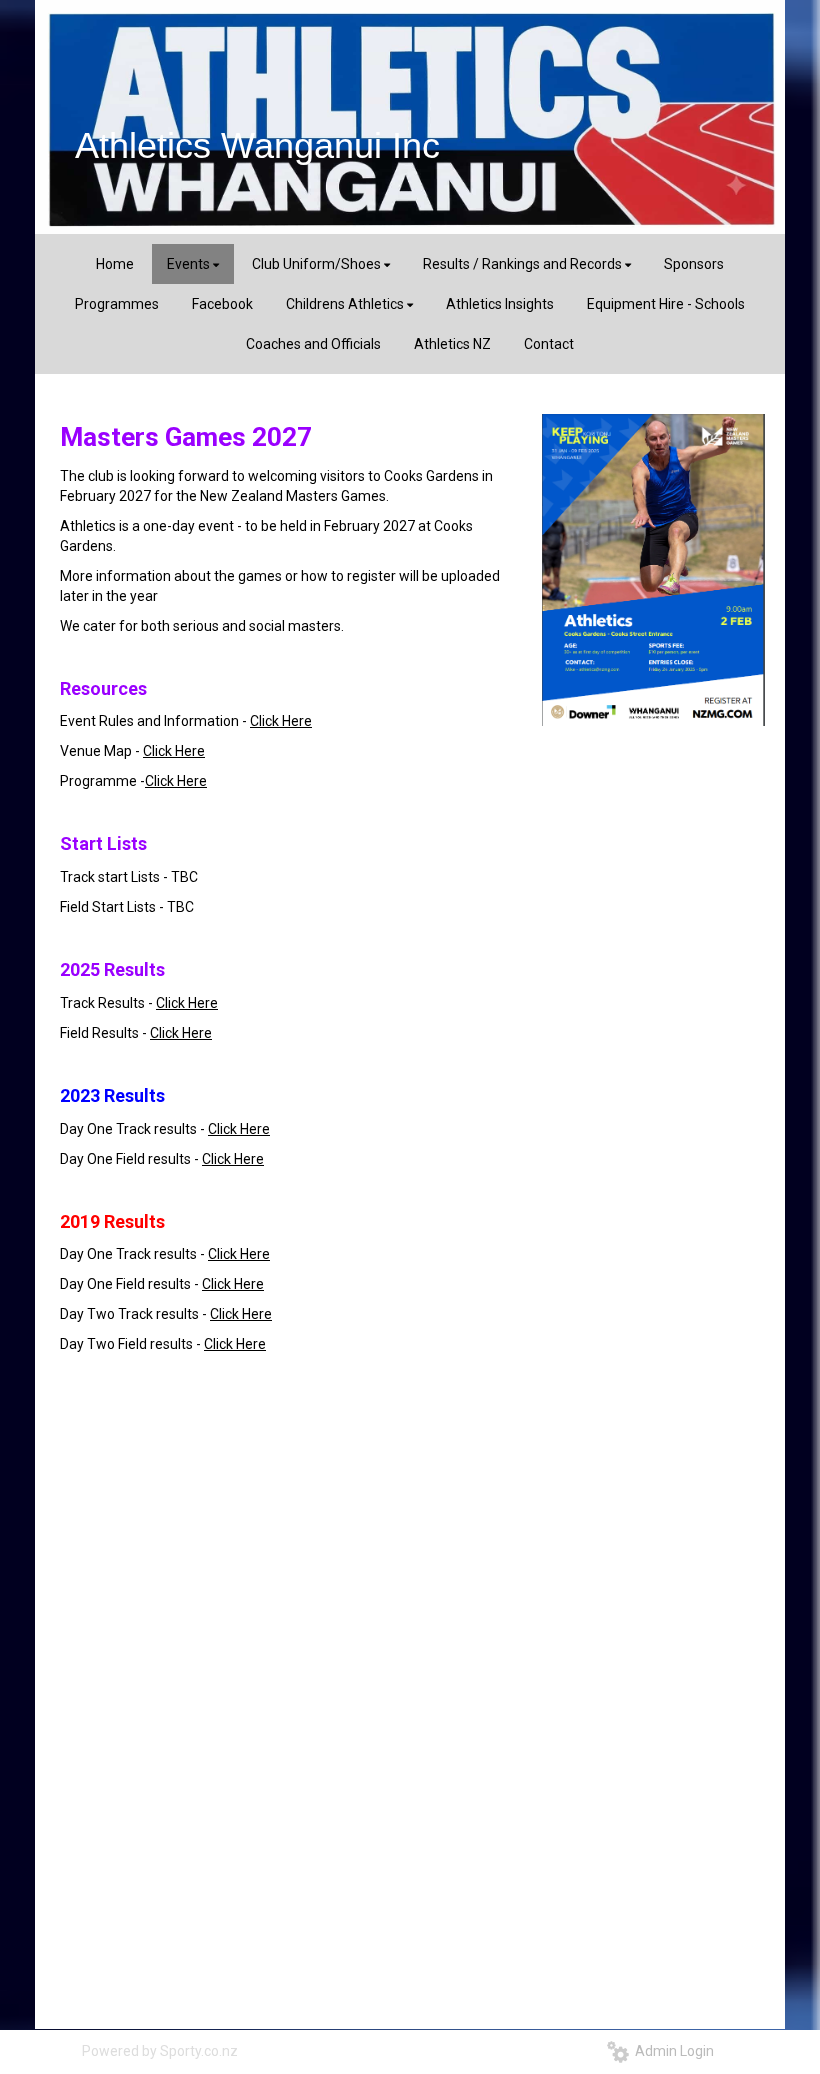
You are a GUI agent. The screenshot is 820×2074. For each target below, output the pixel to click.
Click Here (281, 721)
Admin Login (671, 2051)
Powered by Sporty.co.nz (160, 2051)
